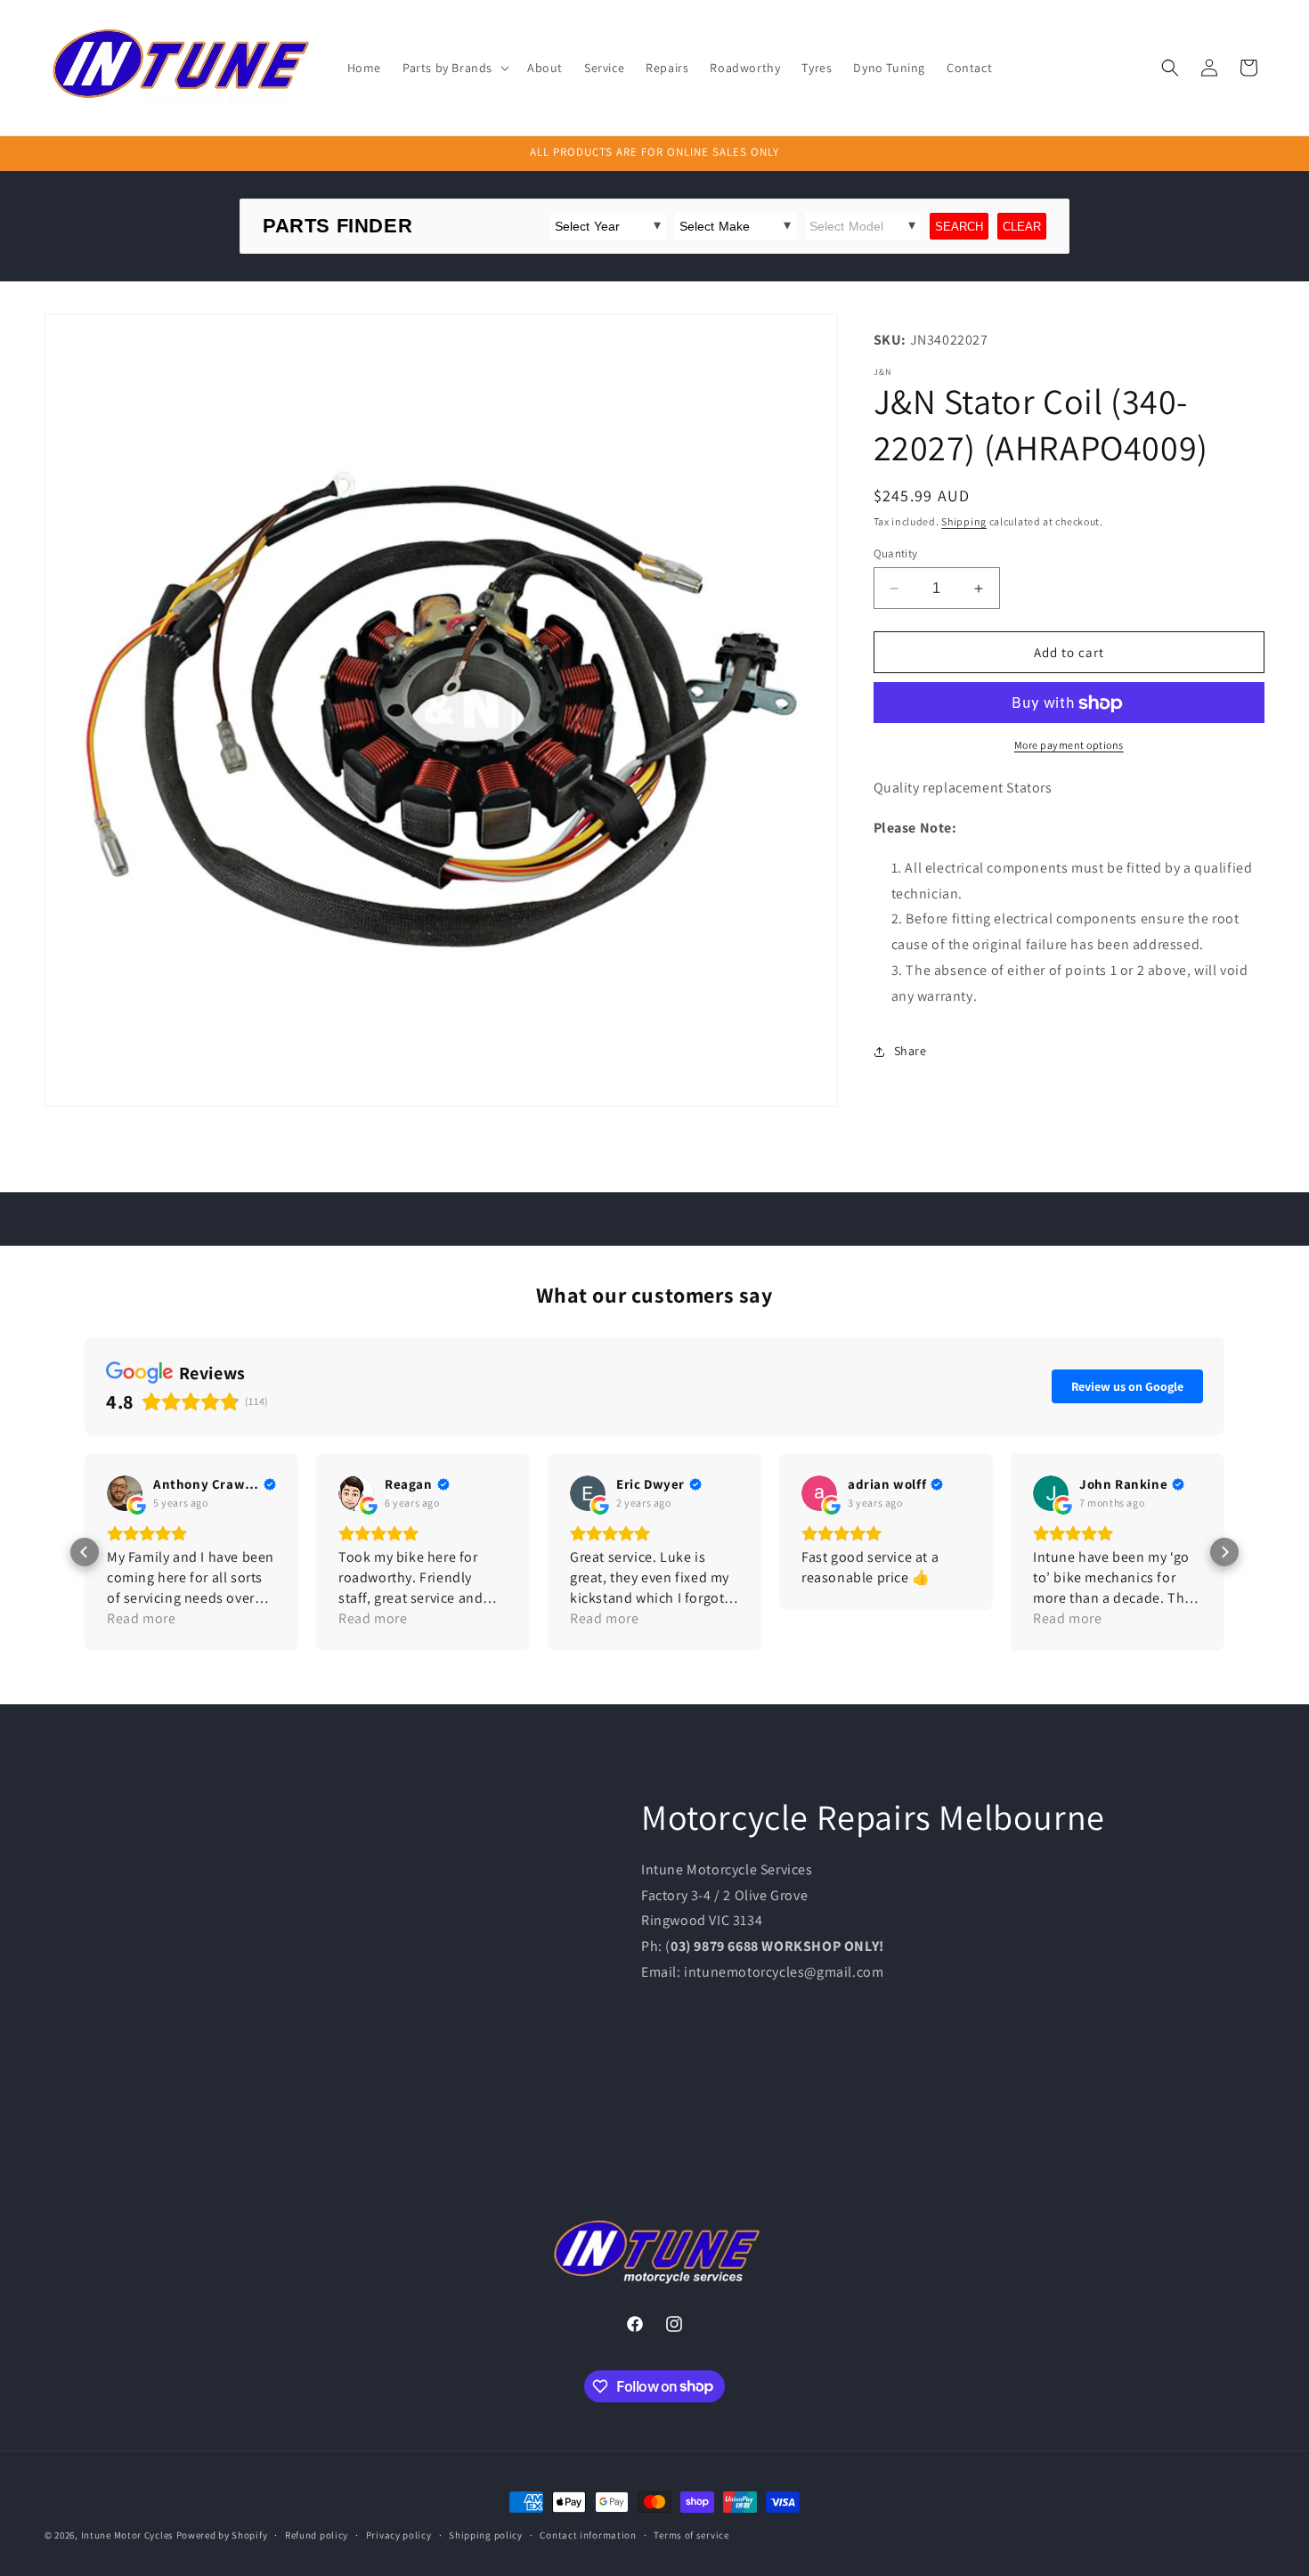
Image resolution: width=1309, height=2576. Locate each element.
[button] (454, 68)
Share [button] (911, 1052)
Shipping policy (486, 2534)
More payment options (1069, 746)
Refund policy (317, 2534)
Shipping (964, 522)
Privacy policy (399, 2534)
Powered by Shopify (222, 2535)
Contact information (588, 2534)
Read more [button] (141, 1618)
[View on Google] (125, 1493)
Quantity (896, 553)
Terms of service (691, 2534)
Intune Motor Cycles (127, 2535)
